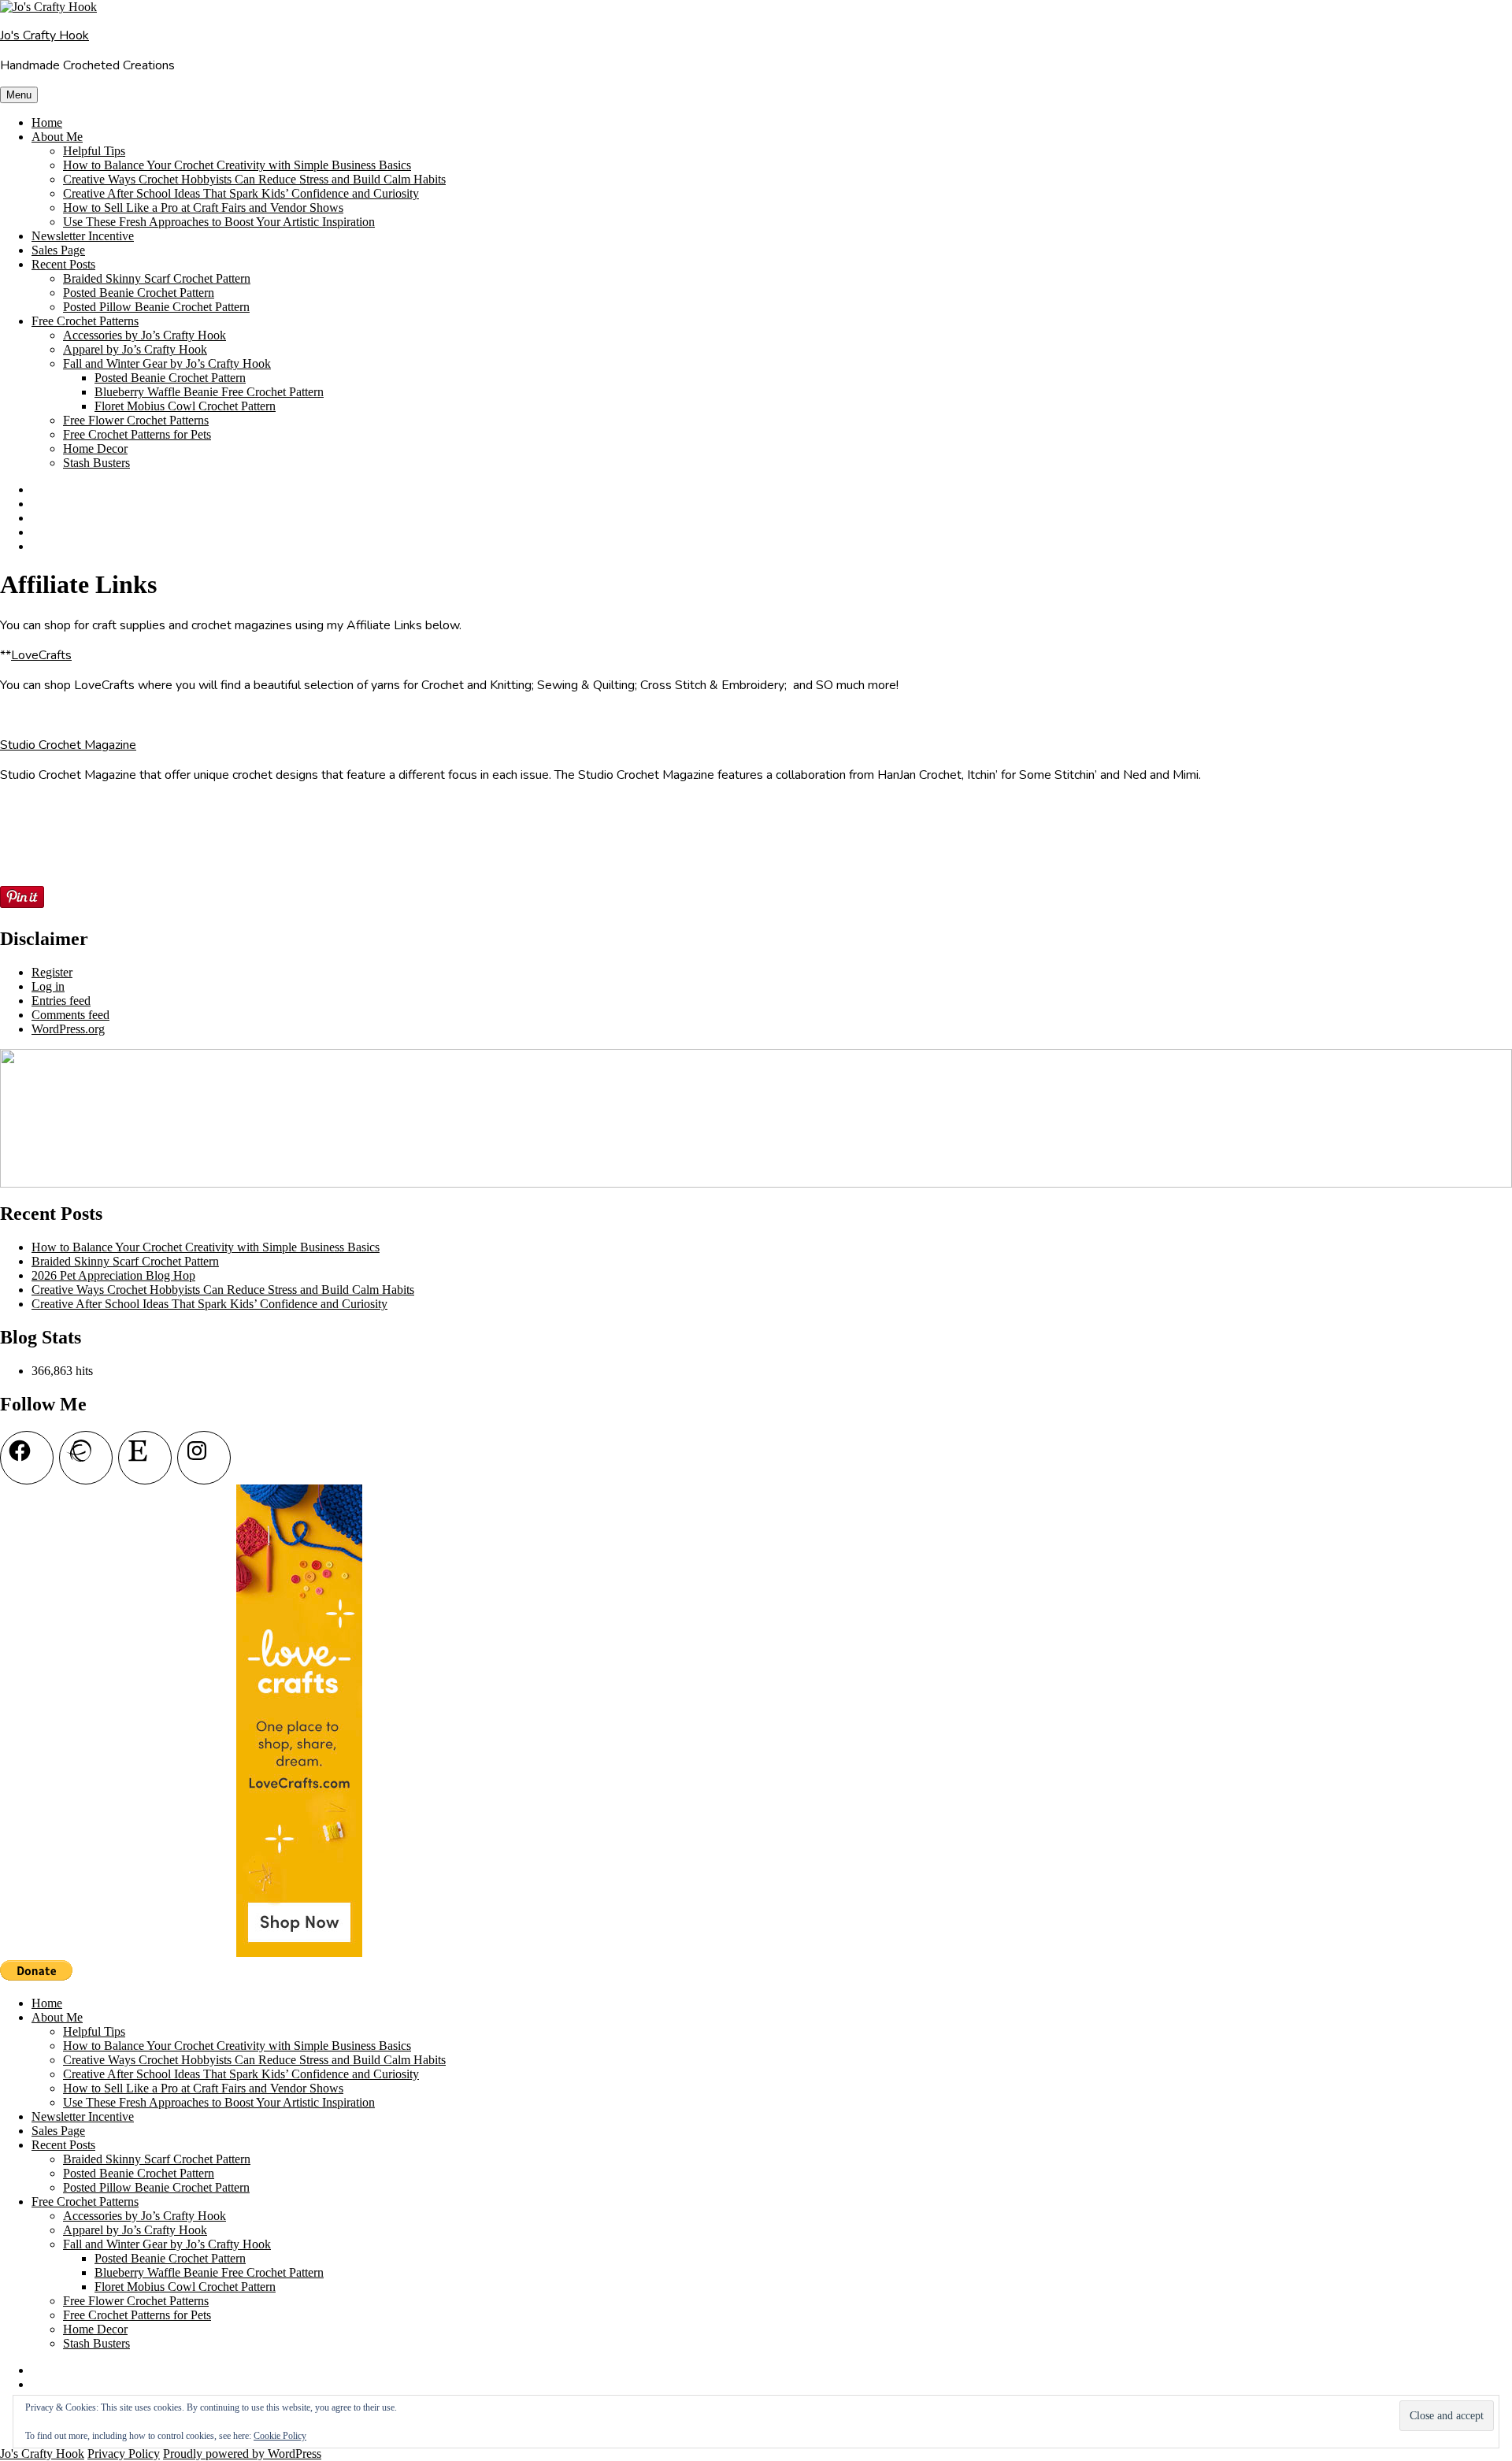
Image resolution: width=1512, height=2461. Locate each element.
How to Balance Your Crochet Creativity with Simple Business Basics (237, 165)
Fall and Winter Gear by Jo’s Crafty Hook (167, 363)
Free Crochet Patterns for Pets (137, 434)
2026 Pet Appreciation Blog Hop (113, 1275)
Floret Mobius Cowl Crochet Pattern (185, 406)
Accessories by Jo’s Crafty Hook (145, 335)
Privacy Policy (124, 2454)
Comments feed (70, 1015)
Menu (19, 95)
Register (52, 972)
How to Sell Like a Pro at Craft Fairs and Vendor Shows (203, 208)
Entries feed (61, 1001)
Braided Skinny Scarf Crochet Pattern (157, 278)
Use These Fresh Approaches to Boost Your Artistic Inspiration (219, 222)
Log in (48, 986)
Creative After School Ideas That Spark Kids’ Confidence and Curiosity (241, 193)
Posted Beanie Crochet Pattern (139, 293)
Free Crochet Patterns (85, 321)
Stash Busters (96, 463)
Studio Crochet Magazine (68, 745)
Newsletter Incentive (83, 236)
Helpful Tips (94, 151)
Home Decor (95, 448)
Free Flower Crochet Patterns (136, 420)
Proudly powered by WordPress (242, 2454)
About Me (57, 137)
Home (47, 122)
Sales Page (58, 250)
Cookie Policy (280, 2436)
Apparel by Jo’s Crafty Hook (135, 349)
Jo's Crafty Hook (44, 35)
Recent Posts (63, 264)
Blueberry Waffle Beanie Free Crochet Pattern (209, 392)
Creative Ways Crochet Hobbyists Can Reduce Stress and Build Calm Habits (254, 179)
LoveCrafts (41, 655)
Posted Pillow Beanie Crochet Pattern (156, 307)
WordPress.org (68, 1029)
